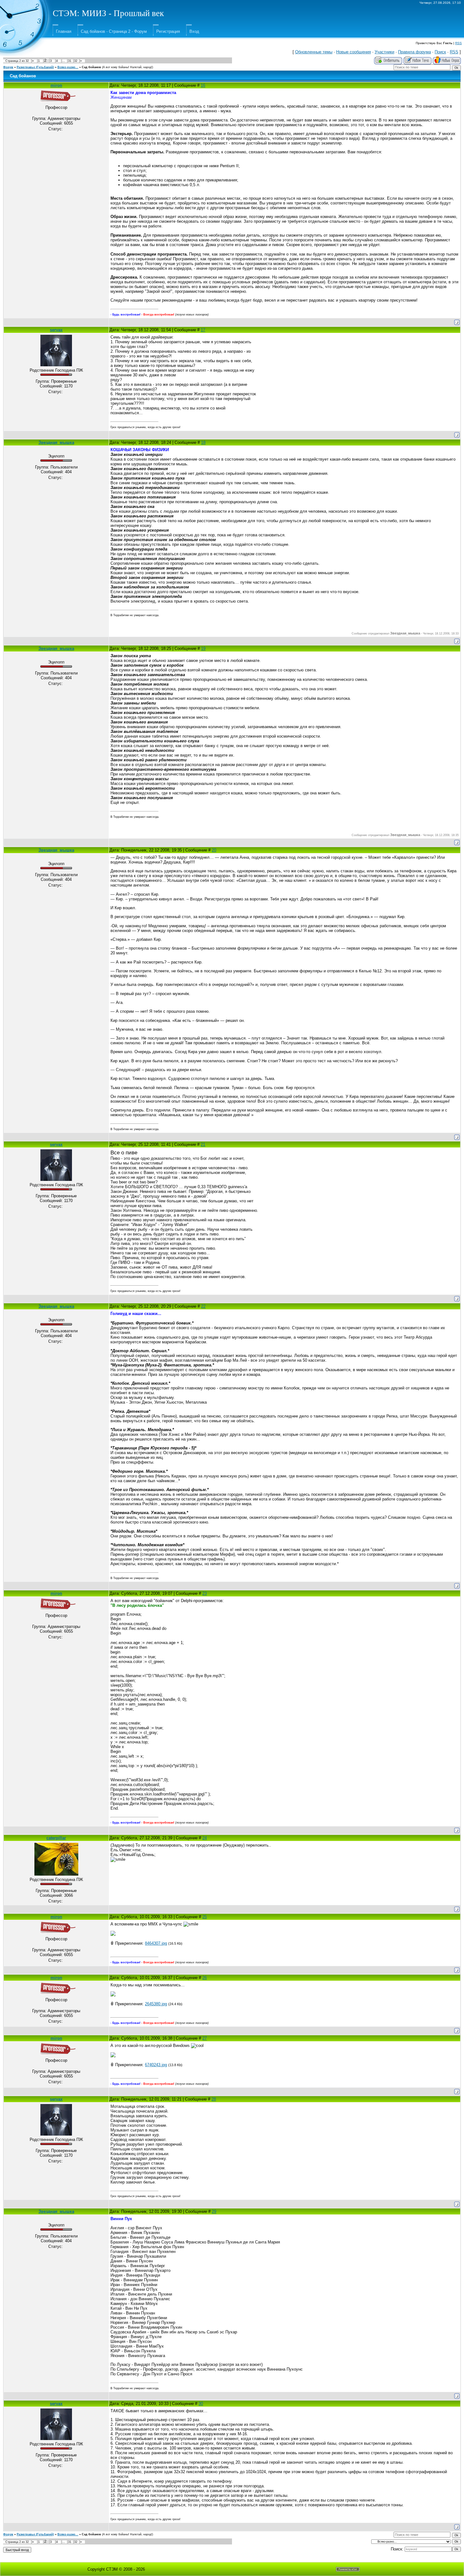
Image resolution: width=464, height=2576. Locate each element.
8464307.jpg (156, 1943)
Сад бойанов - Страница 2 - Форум (114, 31)
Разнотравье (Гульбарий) (35, 67)
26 (205, 1978)
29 (214, 2211)
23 (205, 1593)
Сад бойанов (91, 67)
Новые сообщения (354, 52)
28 (214, 2099)
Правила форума (414, 52)
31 (70, 61)
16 (203, 85)
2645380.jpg (156, 2004)
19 (203, 648)
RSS (458, 43)
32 (76, 61)
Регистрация (168, 31)
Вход (194, 31)
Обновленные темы (314, 52)
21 (203, 1144)
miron (56, 85)
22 (203, 1306)
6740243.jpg (156, 2065)
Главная (64, 31)
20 (214, 850)
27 (205, 2038)
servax (56, 330)
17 (203, 330)
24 (205, 1838)
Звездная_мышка (56, 442)
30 (201, 2404)
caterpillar (56, 1838)
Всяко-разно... (68, 67)
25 (205, 1917)
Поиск (440, 52)
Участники (384, 52)
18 (203, 442)
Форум (8, 67)
